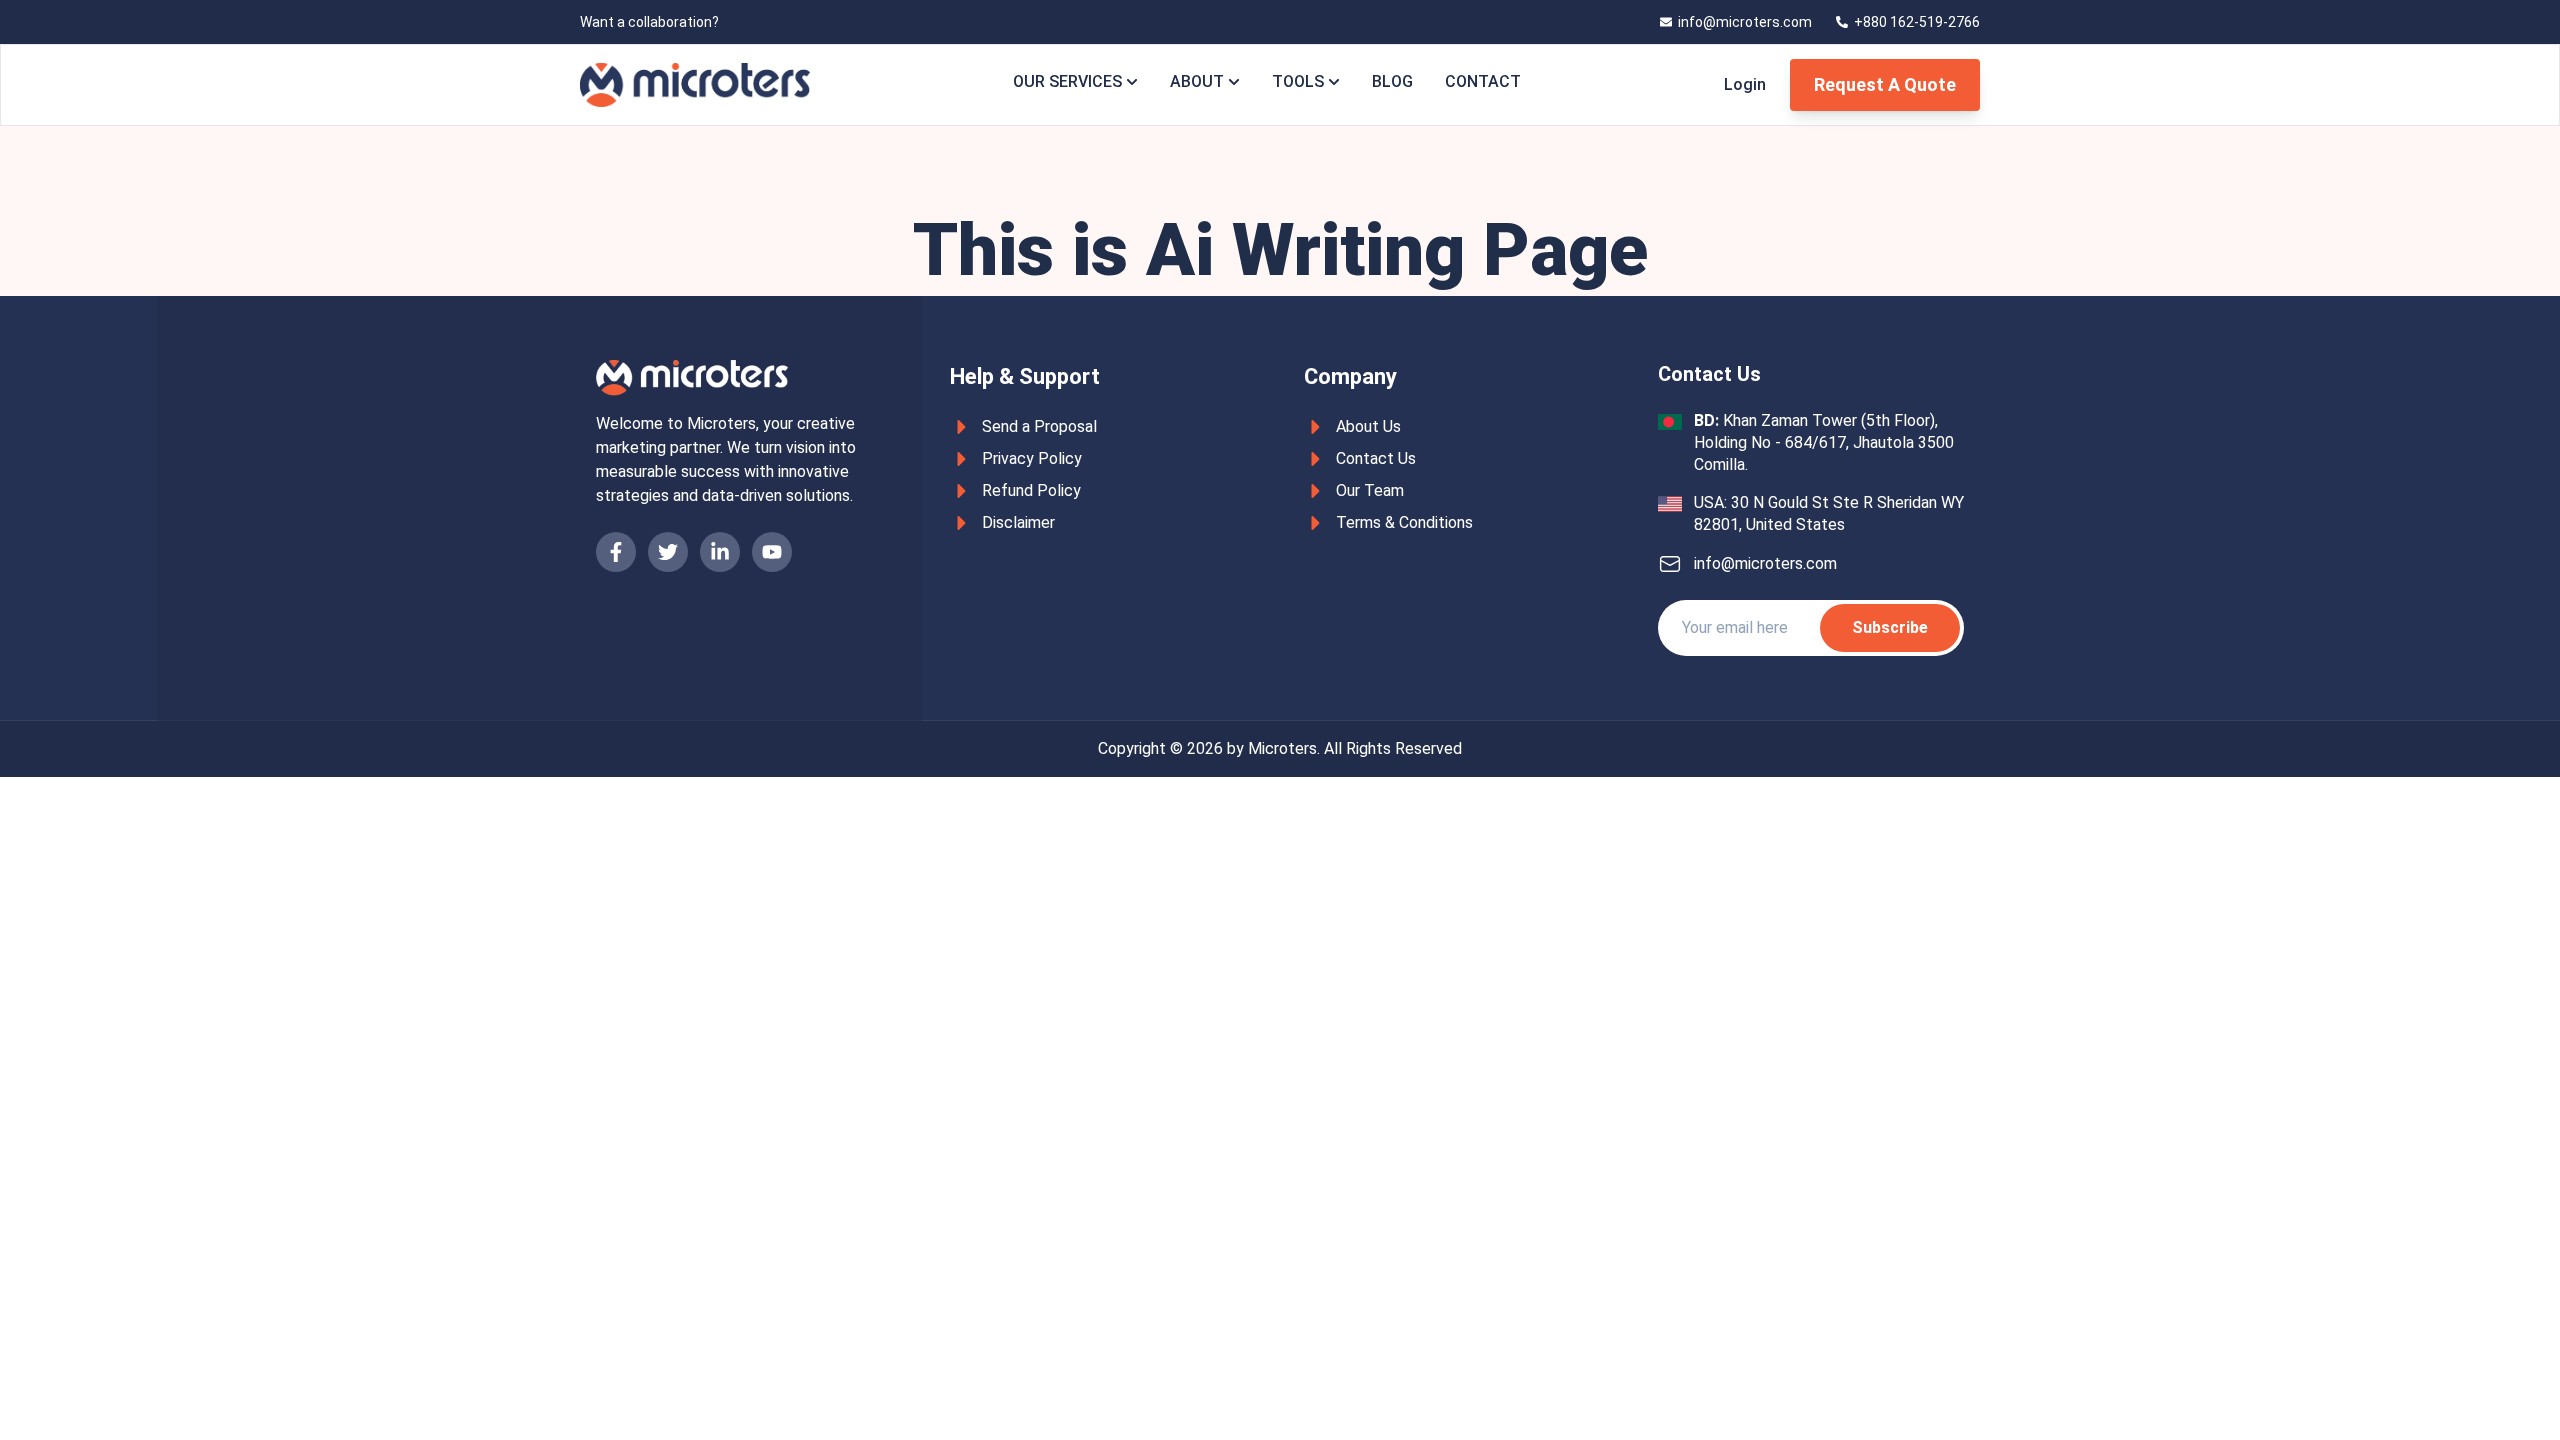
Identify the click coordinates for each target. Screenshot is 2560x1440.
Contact (1483, 81)
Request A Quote (1885, 84)
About (1197, 81)
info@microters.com (1765, 563)
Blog (1392, 81)
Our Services (1067, 81)
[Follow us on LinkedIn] (720, 552)
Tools (1298, 81)
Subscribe (1890, 627)
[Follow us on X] (668, 552)
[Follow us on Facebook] (616, 552)
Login (1745, 84)
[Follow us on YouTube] (772, 552)
